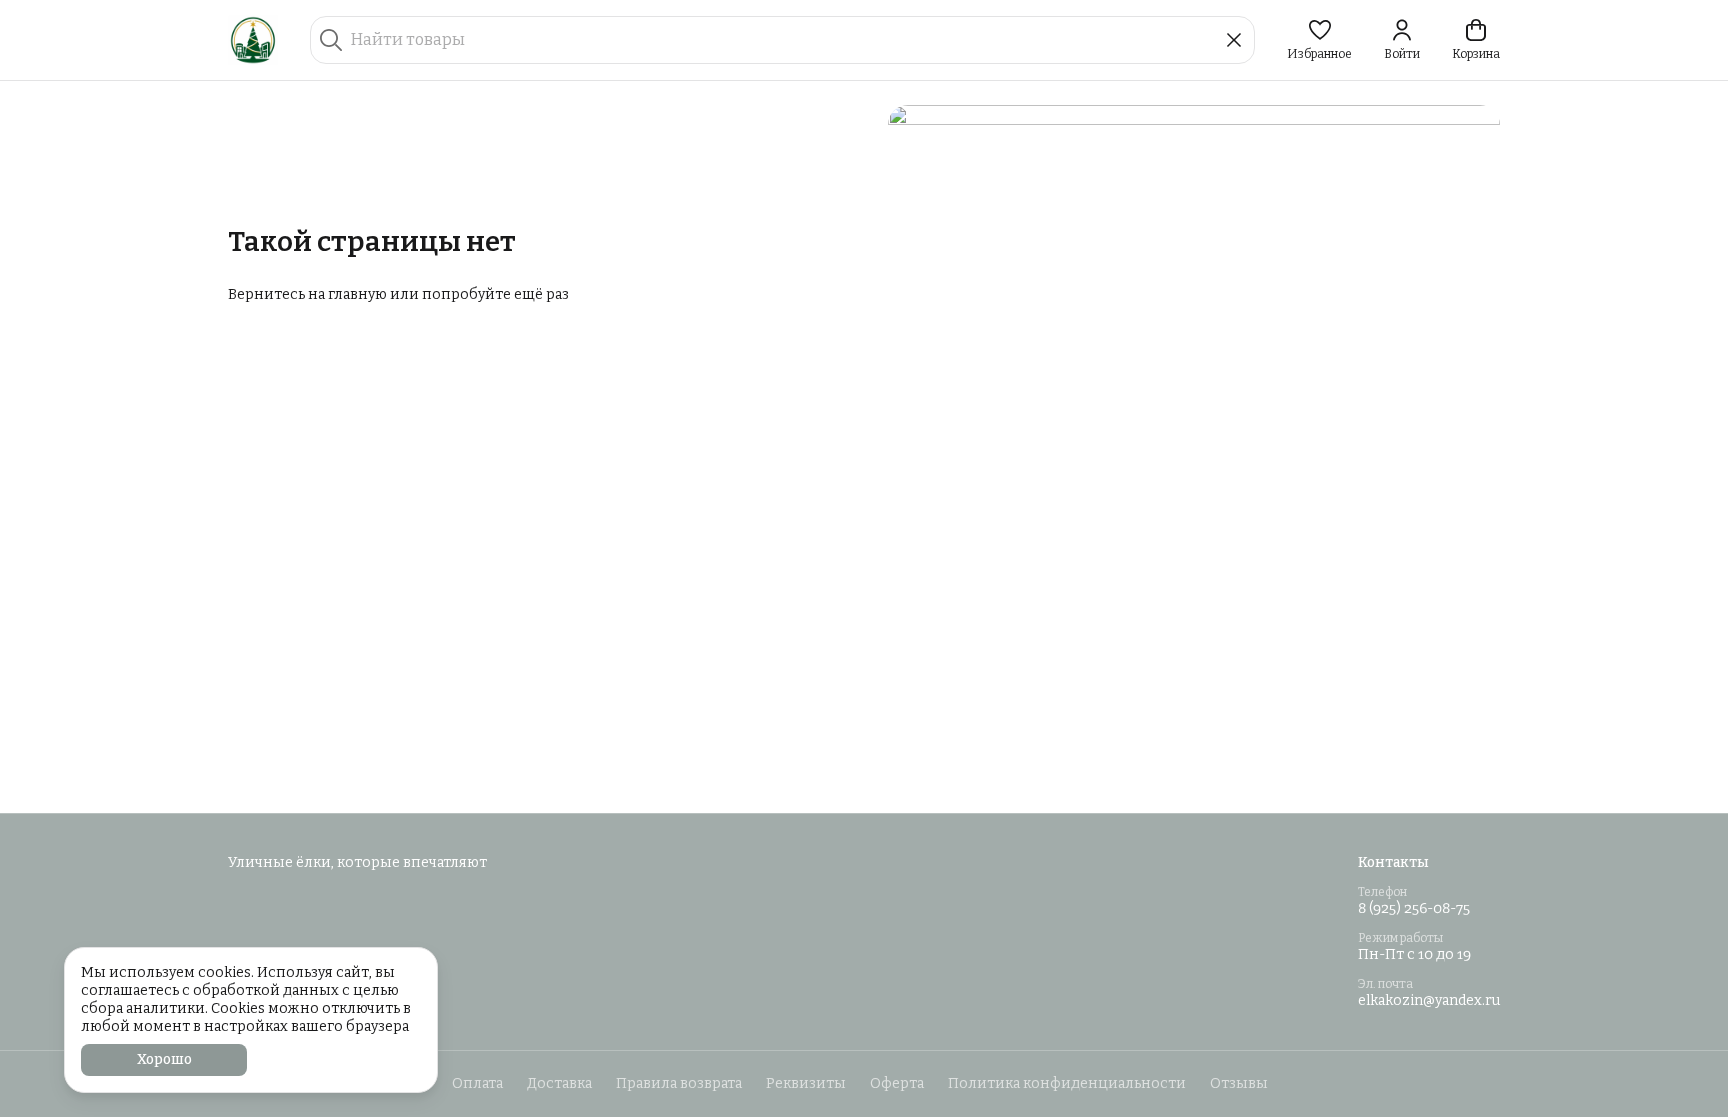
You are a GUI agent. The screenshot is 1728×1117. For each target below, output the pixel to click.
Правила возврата (679, 1083)
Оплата (477, 1083)
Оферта (897, 1083)
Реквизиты (806, 1083)
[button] (1319, 40)
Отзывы (1239, 1083)
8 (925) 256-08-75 (1414, 908)
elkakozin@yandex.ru (1429, 1000)
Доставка (559, 1083)
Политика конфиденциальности (1067, 1083)
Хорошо (164, 1059)
